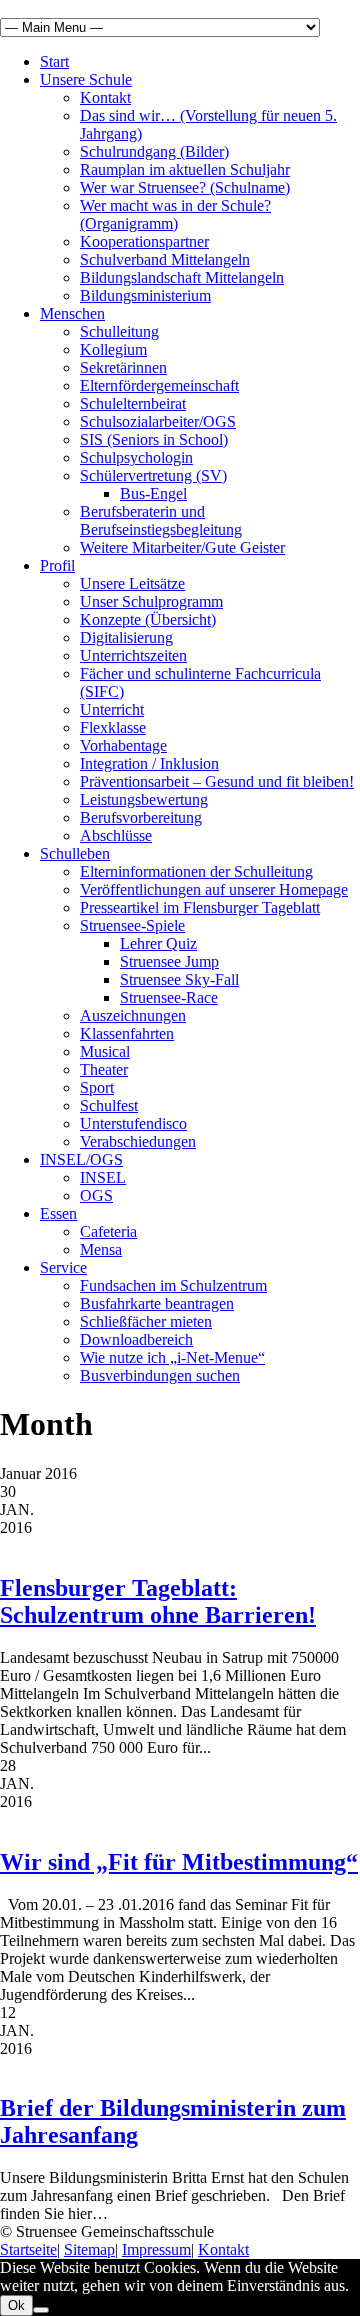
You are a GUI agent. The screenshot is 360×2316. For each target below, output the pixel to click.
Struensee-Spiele (132, 925)
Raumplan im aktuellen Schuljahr (185, 169)
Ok (16, 2305)
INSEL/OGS (81, 1159)
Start (54, 61)
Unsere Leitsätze (132, 583)
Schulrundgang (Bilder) (154, 151)
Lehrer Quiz (158, 943)
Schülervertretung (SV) (153, 475)
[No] (41, 2310)
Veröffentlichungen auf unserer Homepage (214, 889)
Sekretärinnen (123, 367)
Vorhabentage (123, 745)
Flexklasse (113, 727)
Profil (57, 565)
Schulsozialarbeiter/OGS (158, 421)
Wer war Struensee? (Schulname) (185, 187)
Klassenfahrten (127, 1033)
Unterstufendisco (133, 1123)
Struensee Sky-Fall (179, 979)
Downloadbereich (136, 1339)
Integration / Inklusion (149, 763)
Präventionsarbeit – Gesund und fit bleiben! (217, 781)
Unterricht (112, 709)
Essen (58, 1213)
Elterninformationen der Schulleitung (196, 871)
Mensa (101, 1249)
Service (63, 1267)
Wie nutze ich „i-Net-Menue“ (172, 1357)
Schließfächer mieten (146, 1321)
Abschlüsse (116, 835)
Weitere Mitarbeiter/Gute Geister (182, 547)
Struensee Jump (169, 961)
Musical (105, 1051)
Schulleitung (119, 331)
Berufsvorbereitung (141, 817)
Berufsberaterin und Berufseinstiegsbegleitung (161, 520)
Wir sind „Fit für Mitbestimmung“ (179, 1862)
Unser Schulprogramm (151, 601)
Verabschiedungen (138, 1141)
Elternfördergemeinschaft (159, 385)
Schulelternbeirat (133, 403)
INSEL (103, 1177)
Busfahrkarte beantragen (157, 1303)
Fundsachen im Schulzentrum (173, 1285)
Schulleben (75, 853)
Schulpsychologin (136, 457)
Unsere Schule (86, 79)
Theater (104, 1069)
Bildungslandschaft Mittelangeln (182, 277)
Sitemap (89, 2249)
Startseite (28, 2249)
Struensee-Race (169, 997)
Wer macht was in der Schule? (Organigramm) (175, 214)
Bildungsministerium (145, 295)
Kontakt (105, 97)
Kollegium (113, 349)
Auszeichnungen (133, 1015)
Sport (97, 1087)
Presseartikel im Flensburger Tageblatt (200, 907)
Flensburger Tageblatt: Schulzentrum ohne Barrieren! (158, 1601)
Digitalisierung (126, 637)
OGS (96, 1195)
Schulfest (109, 1105)
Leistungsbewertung (144, 799)
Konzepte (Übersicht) (148, 619)
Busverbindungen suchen (160, 1375)
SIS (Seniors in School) (154, 439)
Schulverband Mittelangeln (165, 259)
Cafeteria (108, 1231)
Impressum (156, 2249)
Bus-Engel (153, 493)
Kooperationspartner (144, 241)
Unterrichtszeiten (133, 655)
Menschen (72, 313)
